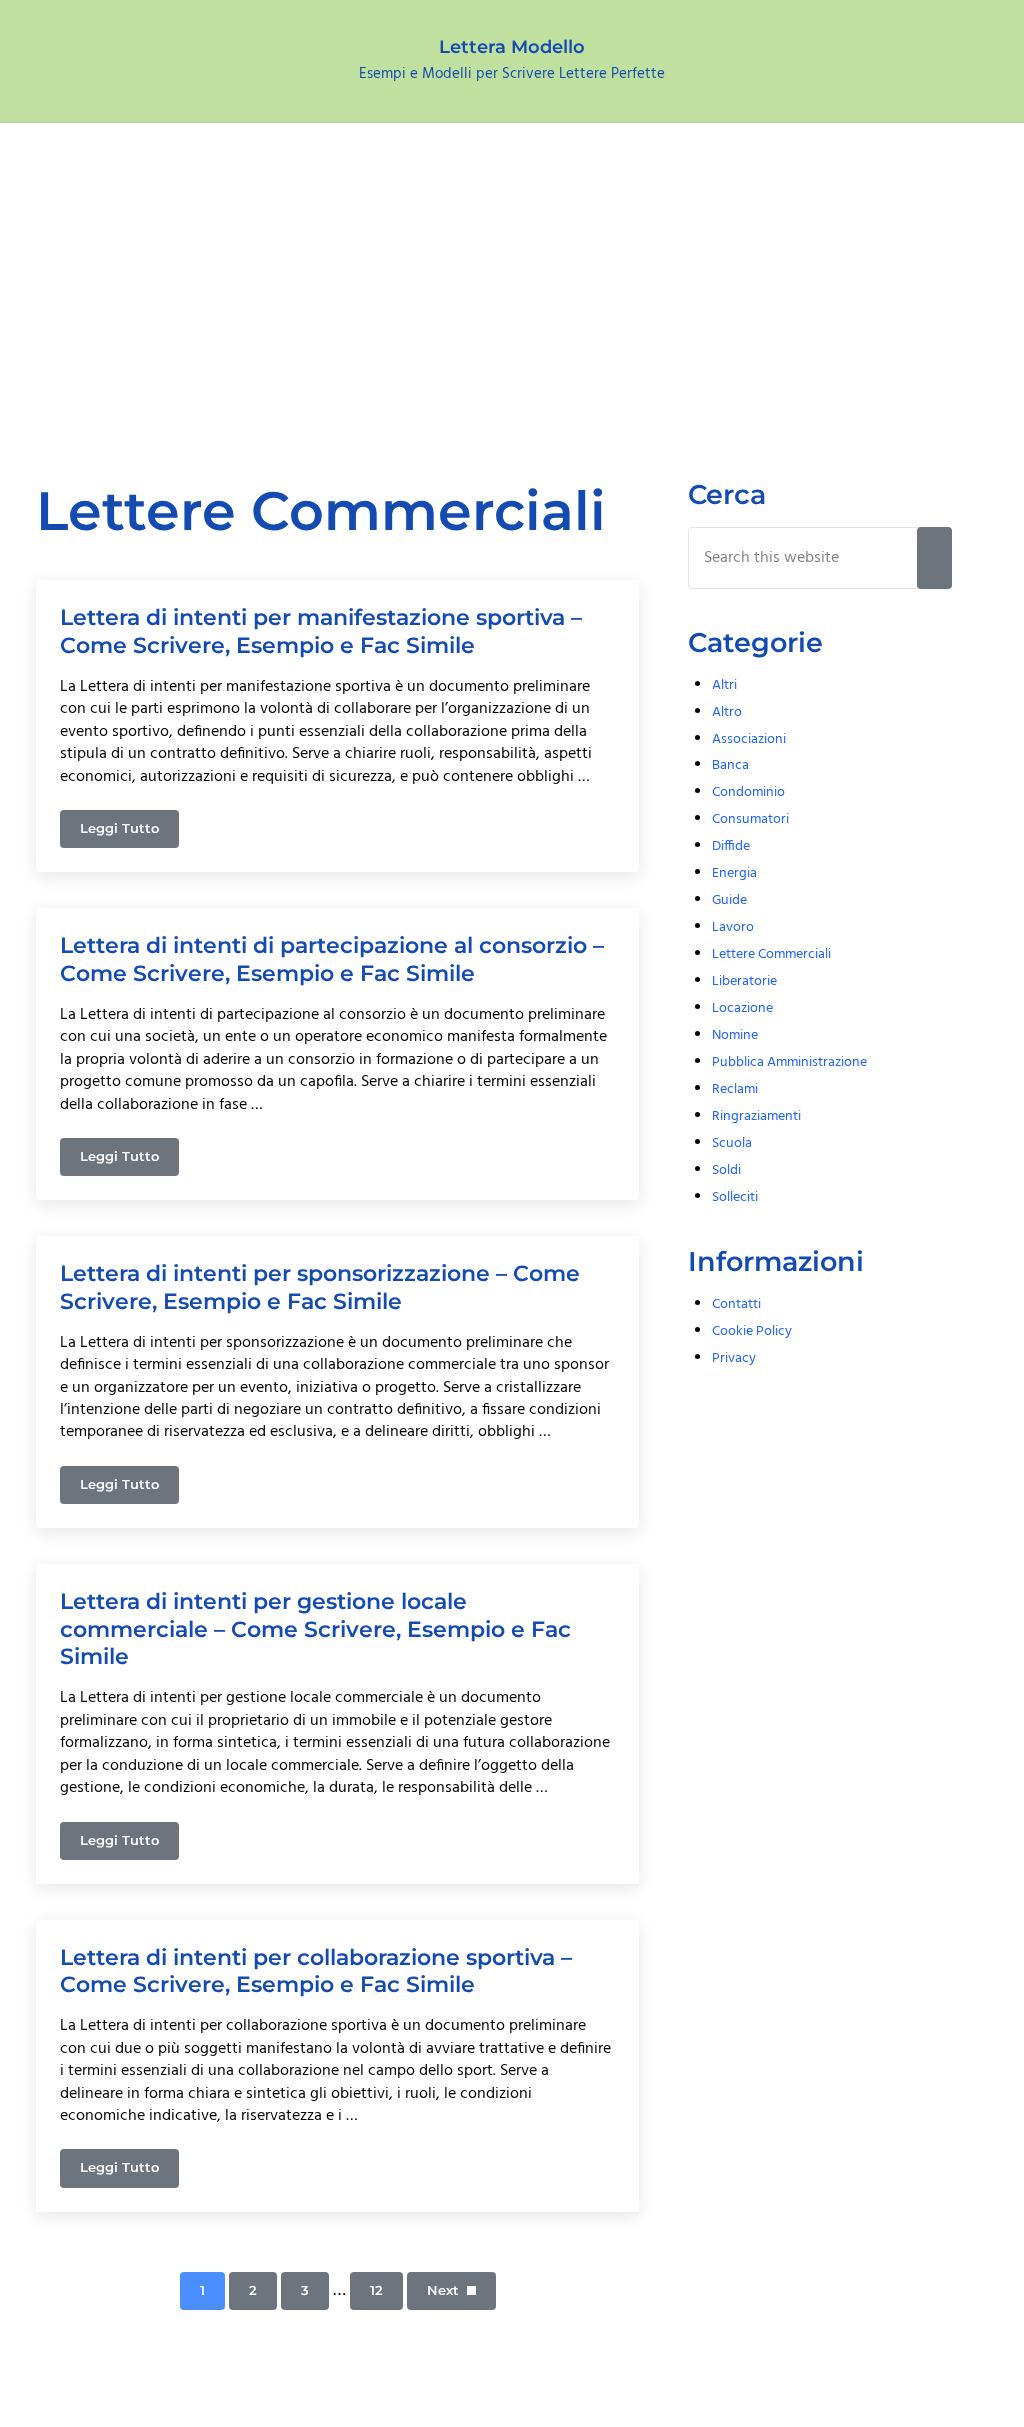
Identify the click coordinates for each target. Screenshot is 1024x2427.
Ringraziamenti (756, 1116)
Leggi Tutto (129, 832)
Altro (727, 712)
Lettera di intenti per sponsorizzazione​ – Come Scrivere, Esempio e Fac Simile (320, 1287)
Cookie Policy (752, 1331)
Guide (729, 900)
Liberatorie (744, 981)
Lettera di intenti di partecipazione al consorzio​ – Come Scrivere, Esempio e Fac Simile (332, 959)
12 (386, 2294)
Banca (730, 765)
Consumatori (750, 819)
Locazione (742, 1008)
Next (443, 2290)
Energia (734, 873)
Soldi (726, 1170)
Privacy (734, 1358)
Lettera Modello (512, 46)
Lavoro (733, 927)
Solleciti (735, 1197)
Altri (724, 685)
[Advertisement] (512, 273)
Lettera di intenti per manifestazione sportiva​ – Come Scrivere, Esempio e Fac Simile (321, 631)
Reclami (735, 1089)
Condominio (748, 792)
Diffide (731, 846)
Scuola (732, 1143)
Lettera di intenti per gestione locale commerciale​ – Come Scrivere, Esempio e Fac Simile (315, 1629)
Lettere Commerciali (771, 954)
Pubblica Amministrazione (789, 1062)
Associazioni (749, 739)
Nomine (735, 1035)
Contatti (736, 1304)
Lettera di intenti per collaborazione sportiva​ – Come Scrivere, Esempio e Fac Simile (316, 1971)
